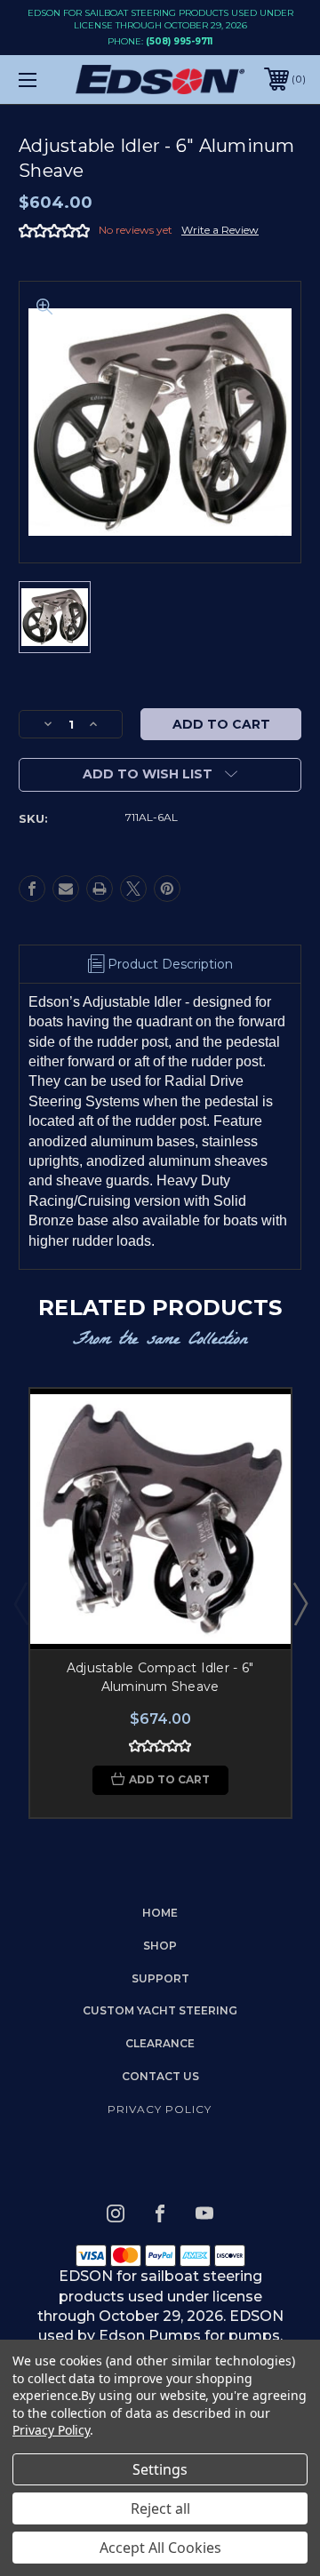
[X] (133, 889)
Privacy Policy (160, 2109)
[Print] (100, 889)
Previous (20, 1603)
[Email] (66, 889)
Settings (160, 2469)
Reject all (160, 2508)
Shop (160, 1946)
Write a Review (220, 230)
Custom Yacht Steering (160, 2010)
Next (300, 1603)
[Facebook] (32, 889)
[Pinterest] (167, 889)
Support (160, 1978)
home (160, 1913)
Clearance (160, 2043)
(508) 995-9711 (179, 41)
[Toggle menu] (47, 80)
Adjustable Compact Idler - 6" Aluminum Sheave (160, 1677)
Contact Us (160, 2076)
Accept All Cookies (160, 2548)
